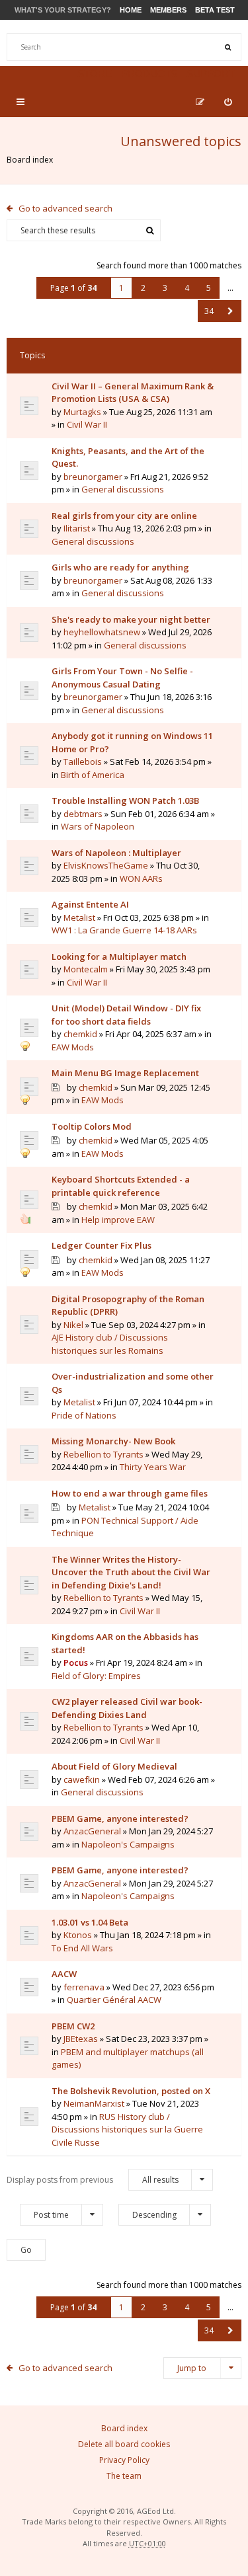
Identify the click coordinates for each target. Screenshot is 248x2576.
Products (149, 74)
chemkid (80, 1034)
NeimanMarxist (94, 2103)
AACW (64, 1974)
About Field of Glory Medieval (114, 1766)
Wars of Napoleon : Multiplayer (116, 853)
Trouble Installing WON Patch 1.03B (125, 800)
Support (211, 74)
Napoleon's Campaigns (128, 1844)
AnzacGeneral (92, 1831)
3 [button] (165, 288)
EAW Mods (73, 1047)
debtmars (83, 814)
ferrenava (84, 1987)
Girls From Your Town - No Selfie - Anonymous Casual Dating (122, 678)
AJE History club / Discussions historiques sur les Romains (110, 1344)
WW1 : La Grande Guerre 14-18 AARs (124, 930)
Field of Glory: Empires (96, 1676)
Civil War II (87, 424)
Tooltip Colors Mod (92, 1126)
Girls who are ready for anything (120, 567)
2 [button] (143, 288)
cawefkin (82, 1779)
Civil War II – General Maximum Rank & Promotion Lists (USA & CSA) (133, 393)
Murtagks (82, 412)
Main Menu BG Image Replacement (125, 1073)
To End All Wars (82, 1948)
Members (168, 10)
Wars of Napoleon (98, 826)
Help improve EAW (118, 1220)
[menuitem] (228, 102)
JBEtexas (81, 2039)
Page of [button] (73, 288)
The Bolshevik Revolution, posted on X (131, 2091)
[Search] (227, 47)
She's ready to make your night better (131, 619)
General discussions (123, 489)
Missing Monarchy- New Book (113, 1441)
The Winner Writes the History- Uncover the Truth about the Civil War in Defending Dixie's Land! (131, 1572)
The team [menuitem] (124, 2476)
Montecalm (86, 969)
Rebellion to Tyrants (103, 1454)
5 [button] (209, 288)
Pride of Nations (84, 1415)
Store (95, 74)
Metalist (79, 917)
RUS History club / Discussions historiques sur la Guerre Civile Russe (127, 2129)
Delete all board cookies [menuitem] (124, 2444)
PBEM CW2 (73, 2026)
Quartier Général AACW (114, 2000)
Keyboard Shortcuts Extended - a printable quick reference (121, 1186)
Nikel (73, 1325)
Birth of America (93, 775)
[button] (230, 311)
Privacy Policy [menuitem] (124, 2460)
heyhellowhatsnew (102, 632)
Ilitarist (77, 528)
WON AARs (141, 878)
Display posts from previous (93, 2180)
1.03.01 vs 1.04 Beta (90, 1922)
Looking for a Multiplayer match (119, 956)
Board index (30, 160)
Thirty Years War (153, 1467)
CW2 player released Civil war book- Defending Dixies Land (127, 1708)
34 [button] (209, 311)
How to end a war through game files (130, 1493)
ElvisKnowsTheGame (106, 865)
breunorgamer (93, 477)
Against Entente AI (90, 904)
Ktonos (78, 1935)
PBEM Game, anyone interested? (120, 1818)
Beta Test (215, 10)
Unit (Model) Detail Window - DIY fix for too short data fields (126, 1015)
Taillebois (83, 761)
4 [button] (187, 288)
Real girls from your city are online (124, 516)
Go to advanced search (65, 208)
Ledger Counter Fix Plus (102, 1245)
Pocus (76, 1662)
